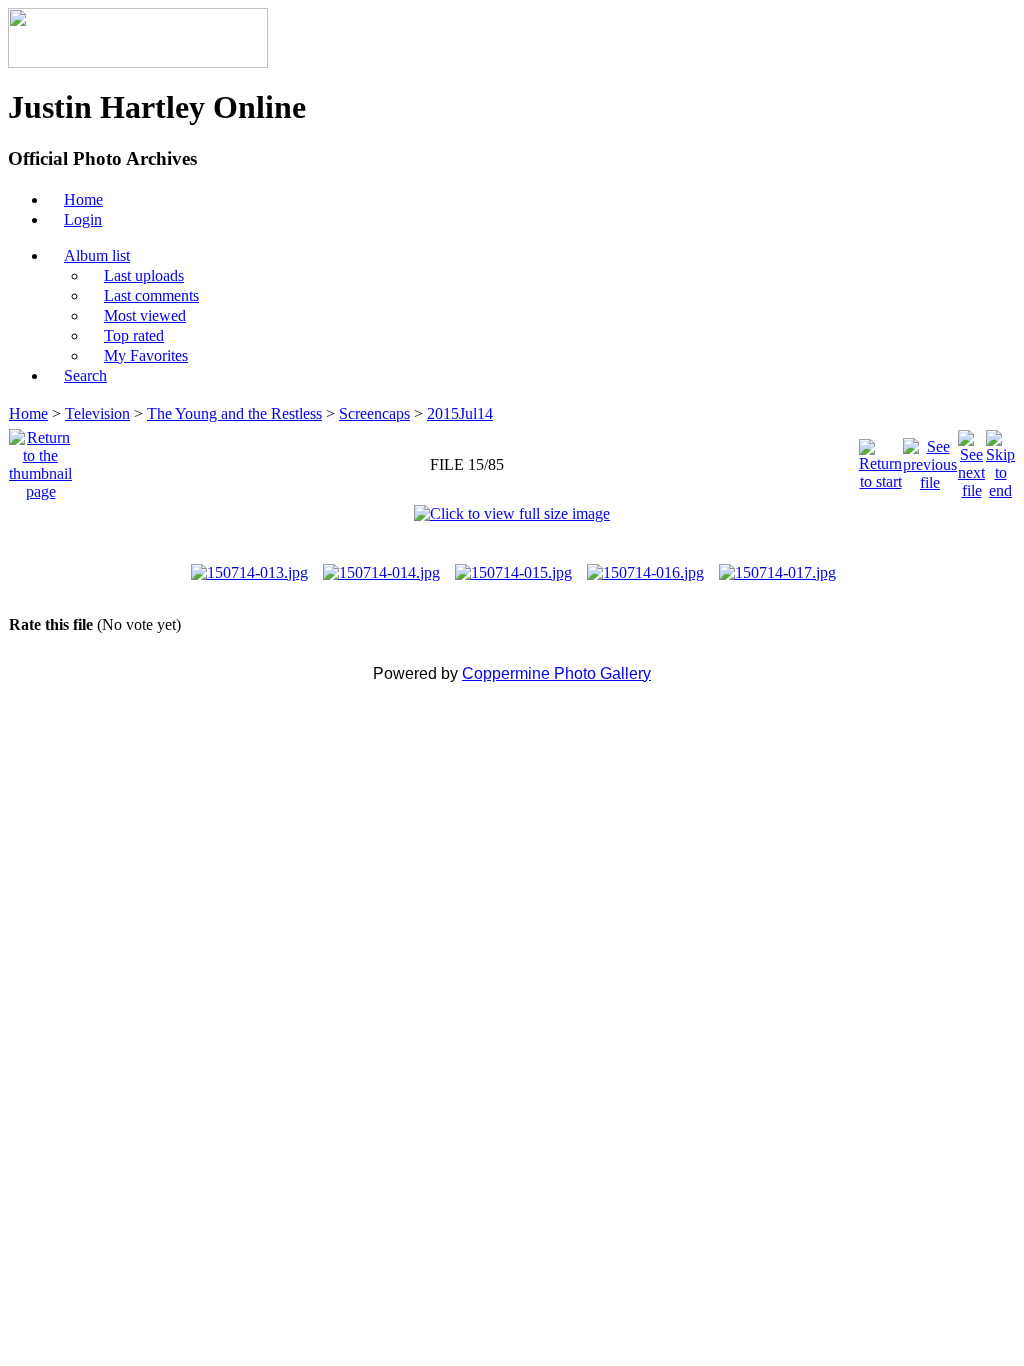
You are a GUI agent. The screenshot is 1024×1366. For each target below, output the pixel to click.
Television (97, 413)
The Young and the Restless (234, 413)
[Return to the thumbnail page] (40, 459)
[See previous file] (930, 459)
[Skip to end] (1000, 459)
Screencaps (374, 413)
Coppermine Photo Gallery (556, 673)
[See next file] (971, 459)
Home (28, 413)
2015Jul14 (460, 413)
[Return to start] (880, 459)
